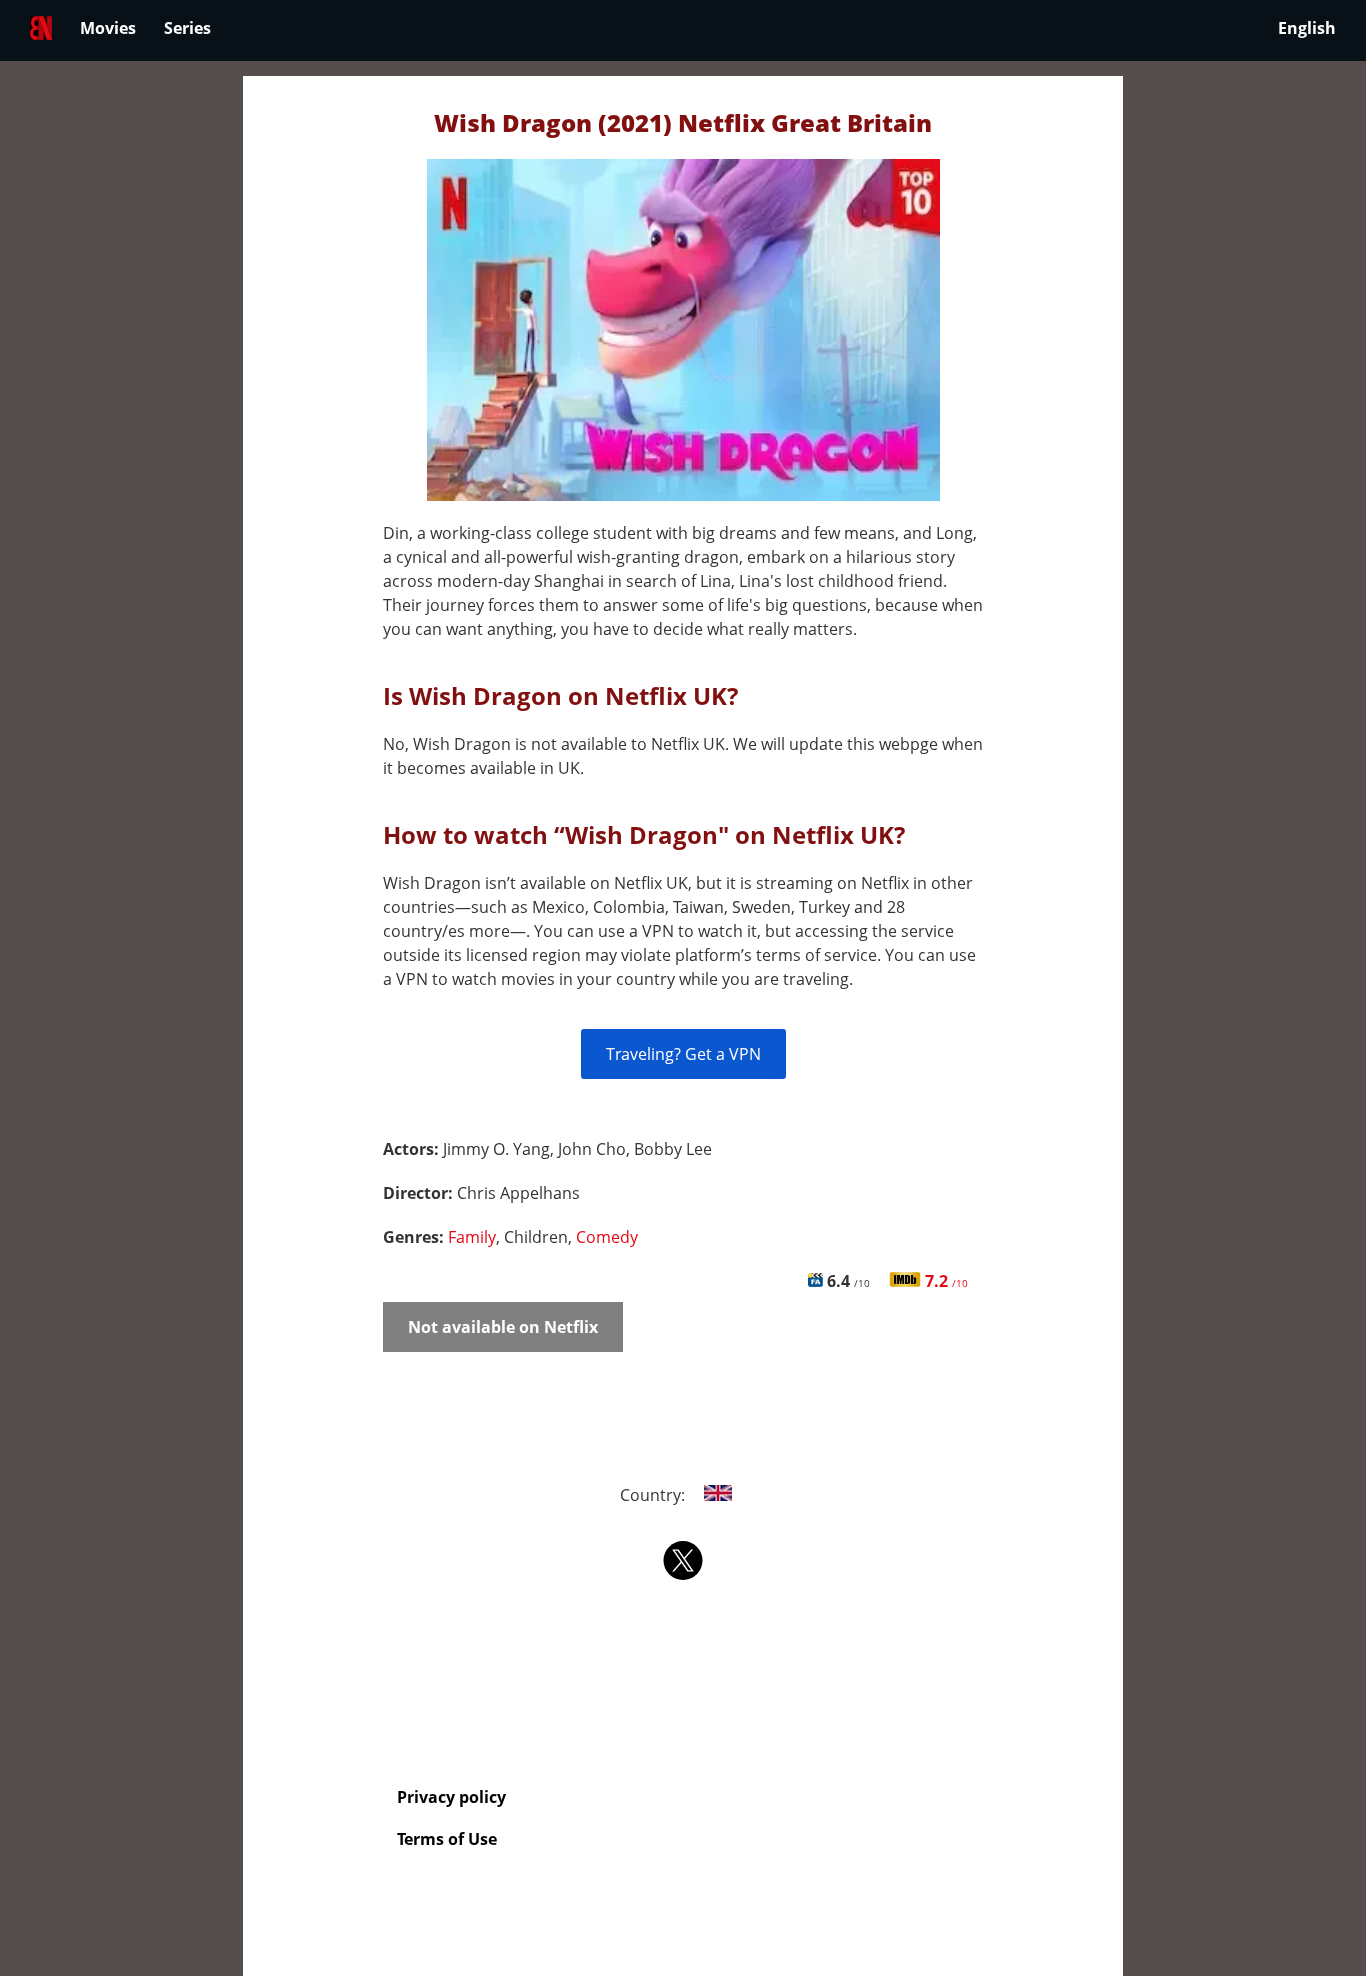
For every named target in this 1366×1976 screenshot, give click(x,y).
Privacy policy (451, 1797)
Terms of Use (447, 1839)
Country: (654, 1495)
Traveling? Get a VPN (683, 1054)
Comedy (607, 1237)
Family (472, 1237)
